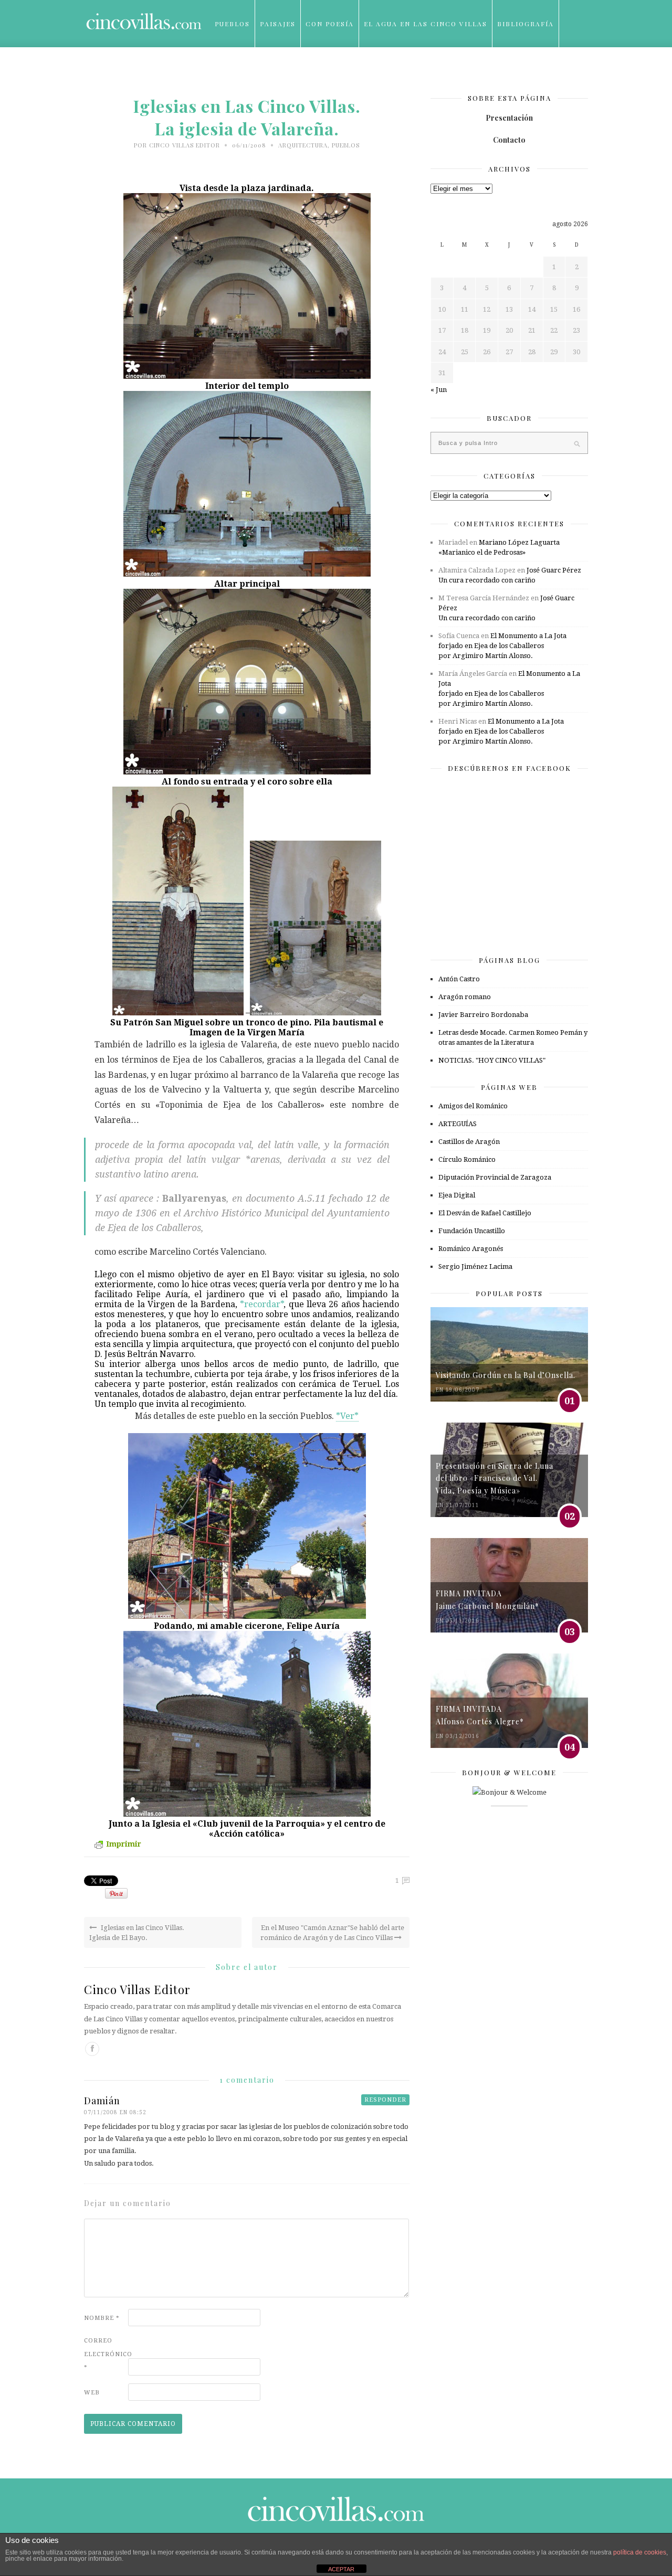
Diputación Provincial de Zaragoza (495, 1177)
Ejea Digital (457, 1195)
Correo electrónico (105, 2354)
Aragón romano (465, 997)
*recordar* (262, 1304)
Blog (225, 71)
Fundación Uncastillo (472, 1231)
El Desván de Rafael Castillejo (485, 1213)
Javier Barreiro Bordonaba (483, 1015)
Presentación (509, 118)
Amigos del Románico (473, 1106)
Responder (385, 2100)
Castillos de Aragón (469, 1142)
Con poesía (330, 24)
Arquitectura (303, 145)
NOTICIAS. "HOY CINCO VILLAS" (492, 1060)
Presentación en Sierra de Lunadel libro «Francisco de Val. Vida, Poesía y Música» (495, 1478)
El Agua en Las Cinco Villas (426, 24)
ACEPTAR (341, 2569)
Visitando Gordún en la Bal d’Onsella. (506, 1375)
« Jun (439, 390)
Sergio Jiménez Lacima (475, 1266)
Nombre (102, 2318)
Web (92, 2393)
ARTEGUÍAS (458, 1124)
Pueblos (232, 24)
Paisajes (278, 24)
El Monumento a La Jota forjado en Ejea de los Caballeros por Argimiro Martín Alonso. (502, 646)
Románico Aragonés (471, 1249)
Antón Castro (459, 979)
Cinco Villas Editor (185, 145)
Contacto (509, 140)
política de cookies (640, 2552)
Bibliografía (526, 24)
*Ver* (347, 1416)
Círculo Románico (467, 1159)
